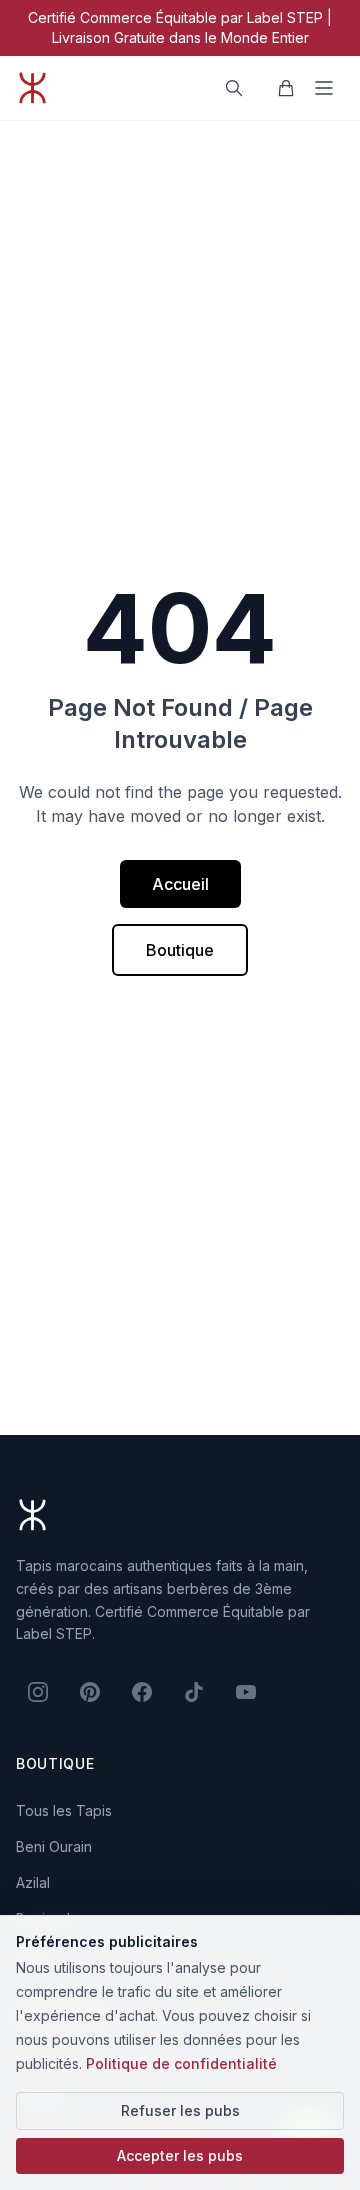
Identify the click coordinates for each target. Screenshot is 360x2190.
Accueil (180, 884)
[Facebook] (142, 1692)
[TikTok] (194, 1692)
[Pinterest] (90, 1692)
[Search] (234, 88)
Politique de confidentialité (181, 2063)
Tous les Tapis (64, 1810)
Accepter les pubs (180, 2155)
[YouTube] (246, 1692)
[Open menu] (324, 88)
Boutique (180, 950)
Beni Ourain (54, 1846)
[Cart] (286, 88)
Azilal (33, 1882)
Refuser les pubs (180, 2110)
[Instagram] (38, 1692)
